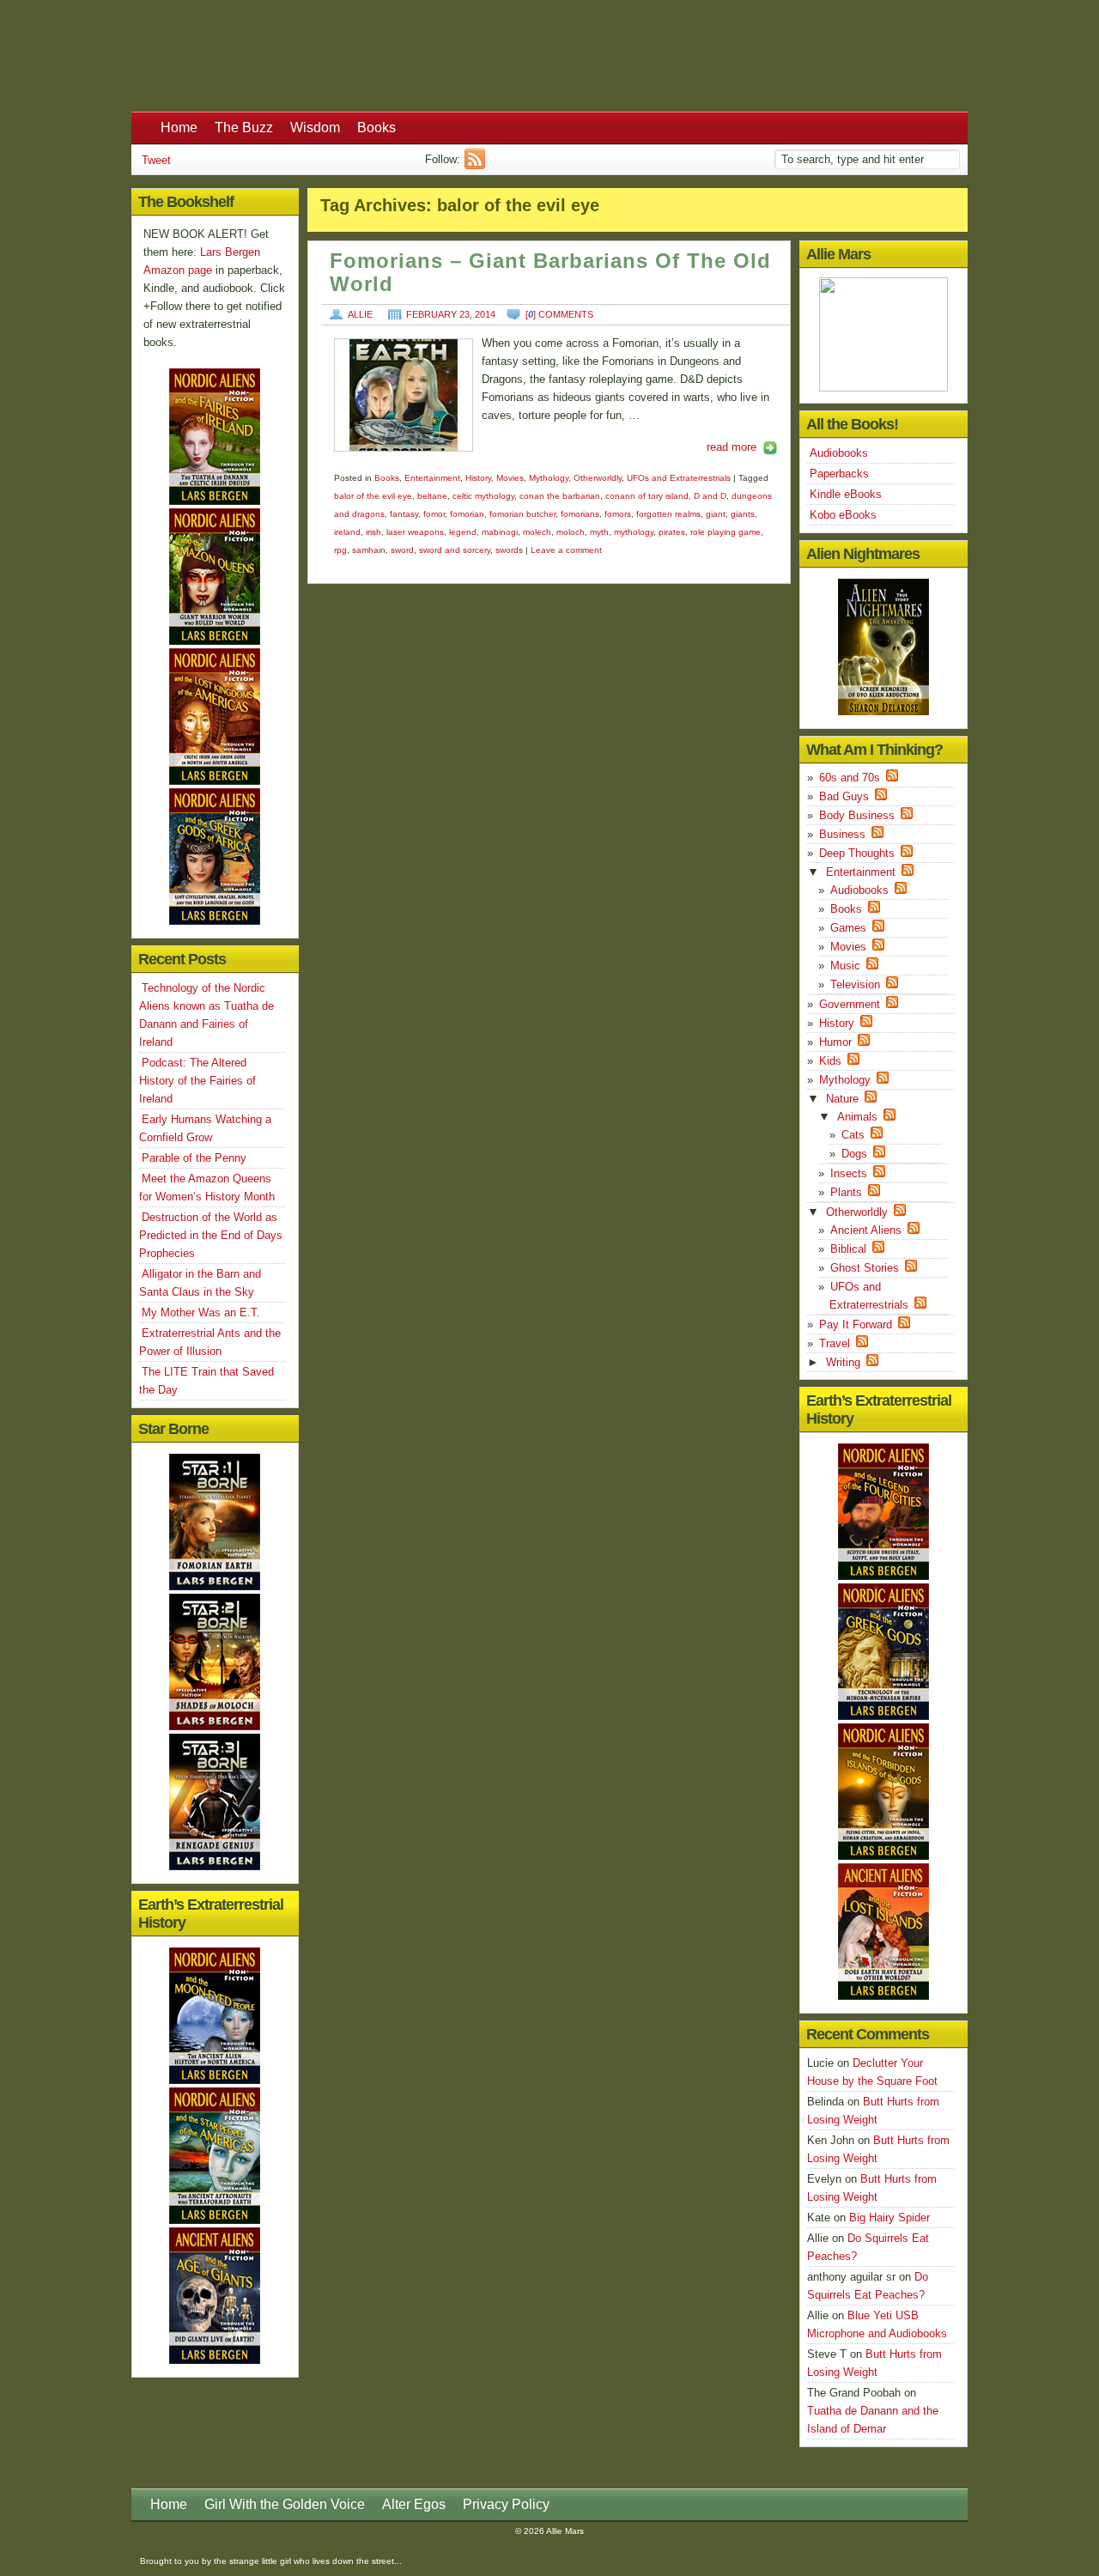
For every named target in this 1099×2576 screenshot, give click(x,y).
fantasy (404, 514)
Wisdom (315, 128)
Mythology (549, 478)
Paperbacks (839, 474)
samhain (369, 550)
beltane (432, 496)
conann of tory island (647, 496)
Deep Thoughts (857, 853)
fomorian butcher (522, 514)
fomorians (580, 514)
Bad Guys (844, 796)
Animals (857, 1117)
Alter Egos (414, 2504)
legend (463, 532)
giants (743, 514)
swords (509, 550)
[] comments (559, 314)
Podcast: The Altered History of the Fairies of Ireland (197, 1081)
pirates (672, 532)
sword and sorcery (455, 550)
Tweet (156, 160)
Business (842, 834)
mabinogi (500, 532)
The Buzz (244, 128)
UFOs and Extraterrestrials (679, 478)
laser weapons (415, 532)
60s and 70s (850, 778)
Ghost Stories (865, 1268)
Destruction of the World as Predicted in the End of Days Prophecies (211, 1235)
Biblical (848, 1249)
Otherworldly (598, 478)
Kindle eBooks (846, 494)
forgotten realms (668, 514)
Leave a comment (566, 550)
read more (732, 447)
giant (716, 514)
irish (373, 532)
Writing (843, 1362)
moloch (571, 532)
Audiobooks (839, 453)
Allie (360, 314)
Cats (853, 1135)
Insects (849, 1173)
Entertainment (432, 478)
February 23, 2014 (451, 314)
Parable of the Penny (194, 1158)
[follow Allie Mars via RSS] (477, 165)
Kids (830, 1061)
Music (845, 966)
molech (537, 532)
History (478, 478)
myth (599, 532)
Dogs (854, 1154)
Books (376, 128)
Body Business (857, 815)
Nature (842, 1099)
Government (850, 1004)
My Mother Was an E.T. (201, 1312)
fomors (618, 514)
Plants (846, 1192)
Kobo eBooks (843, 515)
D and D (710, 496)
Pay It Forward (856, 1324)
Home (179, 128)
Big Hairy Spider (890, 2218)
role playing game (726, 532)
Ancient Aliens (866, 1230)
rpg (340, 550)
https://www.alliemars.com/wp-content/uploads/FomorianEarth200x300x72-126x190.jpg (404, 395)
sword (402, 550)
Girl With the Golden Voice (285, 2504)
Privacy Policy (506, 2504)
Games (848, 928)
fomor (434, 514)
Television (855, 984)
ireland (347, 532)
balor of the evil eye (373, 496)
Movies (510, 478)
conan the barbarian (560, 496)
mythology (634, 532)
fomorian (467, 514)
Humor (835, 1042)
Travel (835, 1343)
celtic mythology (483, 496)
